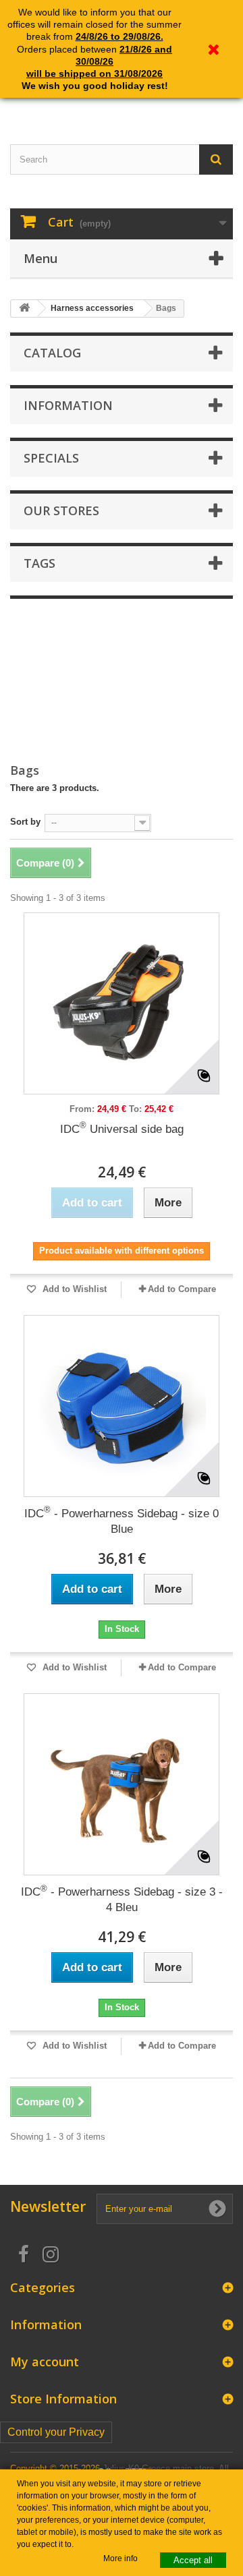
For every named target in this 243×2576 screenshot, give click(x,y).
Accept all (193, 2560)
